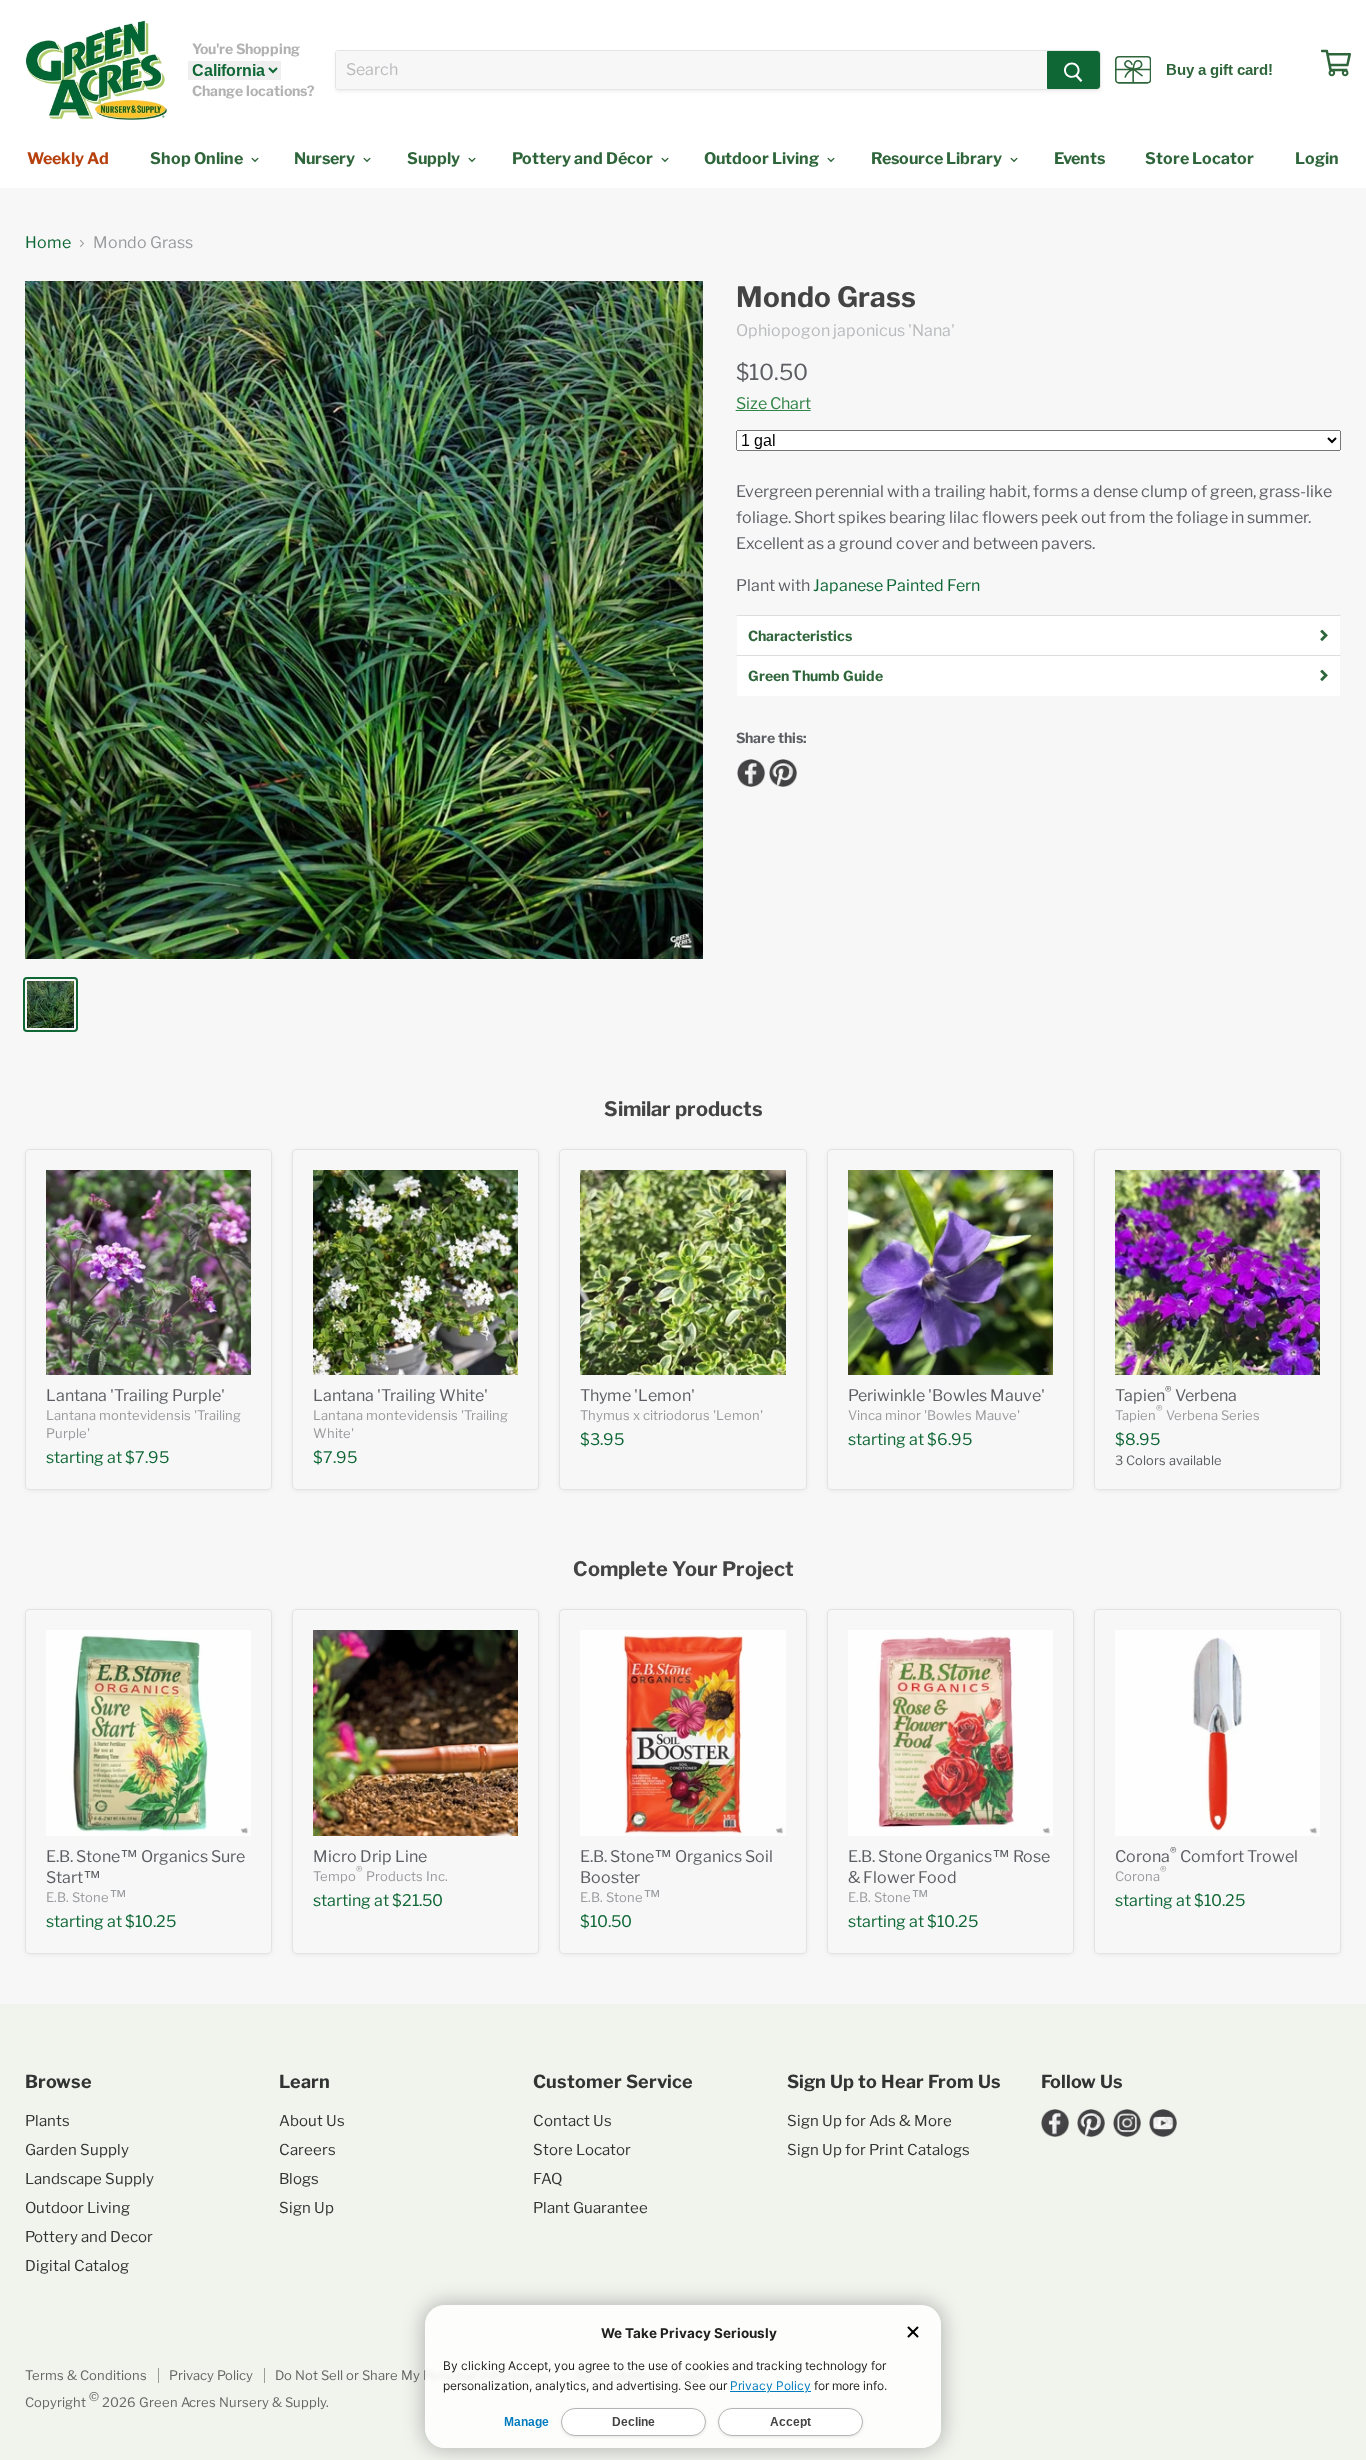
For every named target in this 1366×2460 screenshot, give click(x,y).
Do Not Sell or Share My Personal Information (414, 2375)
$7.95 (147, 1457)
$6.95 (949, 1439)
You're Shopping (246, 49)
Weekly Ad (68, 158)
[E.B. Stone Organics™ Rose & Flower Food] (950, 1732)
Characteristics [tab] (800, 635)
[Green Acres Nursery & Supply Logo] (96, 70)
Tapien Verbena (1176, 1395)
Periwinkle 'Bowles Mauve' (946, 1395)
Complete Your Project (683, 1569)
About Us (312, 2121)
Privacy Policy (211, 2375)
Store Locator (1199, 158)
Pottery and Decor (89, 2237)
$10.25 (150, 1921)
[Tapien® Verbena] (1217, 1272)
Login (1317, 158)
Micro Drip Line (370, 1856)
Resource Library (938, 158)
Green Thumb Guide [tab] (815, 675)
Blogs (299, 2179)
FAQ (547, 2179)
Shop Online (198, 158)
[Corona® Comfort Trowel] (1217, 1732)
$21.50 (417, 1900)
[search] (691, 70)
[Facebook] (748, 770)
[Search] (1073, 70)
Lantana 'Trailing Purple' (135, 1395)
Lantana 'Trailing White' (400, 1395)
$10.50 (772, 372)
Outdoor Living (763, 158)
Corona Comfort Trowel (1206, 1856)
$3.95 (602, 1439)
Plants (47, 2121)
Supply (435, 158)
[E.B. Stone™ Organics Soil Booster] (682, 1732)
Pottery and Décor (584, 158)
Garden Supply (77, 2150)
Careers (307, 2150)
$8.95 (1137, 1439)
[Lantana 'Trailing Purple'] (148, 1272)
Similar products (683, 1109)
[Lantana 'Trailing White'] (415, 1272)
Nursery (326, 158)
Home (48, 243)
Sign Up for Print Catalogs (878, 2150)
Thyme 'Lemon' (637, 1395)
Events (1079, 158)
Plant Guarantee (590, 2208)
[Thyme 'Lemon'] (682, 1272)
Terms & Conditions (86, 2375)
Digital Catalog (77, 2266)
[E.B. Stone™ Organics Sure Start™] (148, 1732)
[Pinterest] (780, 770)
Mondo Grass (826, 297)
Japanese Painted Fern (896, 585)
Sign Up (306, 2208)
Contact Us (572, 2121)
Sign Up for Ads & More (869, 2121)
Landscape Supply (89, 2179)
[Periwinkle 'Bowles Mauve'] (950, 1272)
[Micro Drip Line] (415, 1732)
